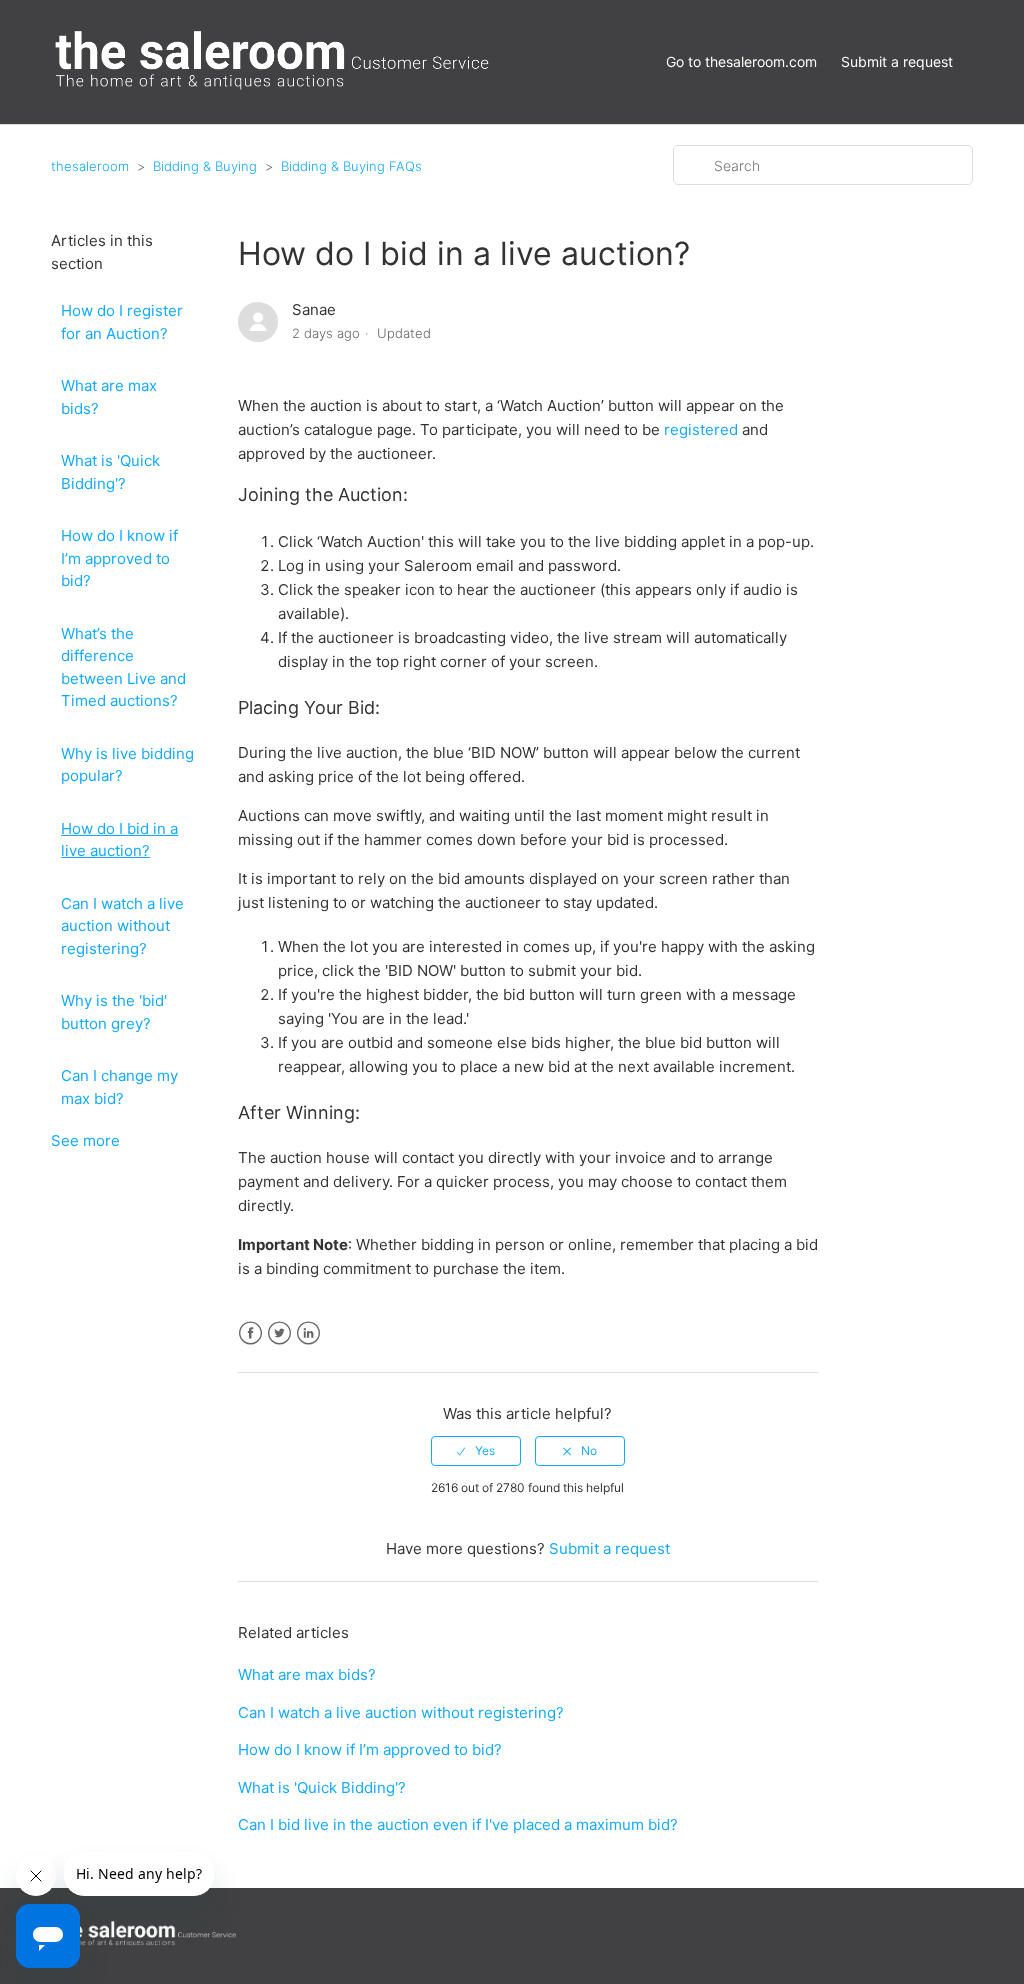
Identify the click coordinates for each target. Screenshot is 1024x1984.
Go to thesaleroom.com (741, 61)
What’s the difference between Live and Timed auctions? (123, 667)
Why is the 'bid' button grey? (114, 1012)
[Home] (276, 88)
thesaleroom (90, 166)
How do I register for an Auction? (122, 322)
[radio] (476, 1451)
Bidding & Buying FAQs (351, 166)
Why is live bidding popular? (127, 765)
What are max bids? (109, 397)
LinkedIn (308, 1333)
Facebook (250, 1333)
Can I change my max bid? (119, 1087)
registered (703, 429)
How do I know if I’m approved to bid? (119, 558)
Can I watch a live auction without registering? (122, 926)
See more (85, 1140)
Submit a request (897, 61)
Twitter (279, 1333)
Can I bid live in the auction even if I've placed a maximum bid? (458, 1824)
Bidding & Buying (205, 166)
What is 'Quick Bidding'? (110, 472)
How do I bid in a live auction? (119, 840)
